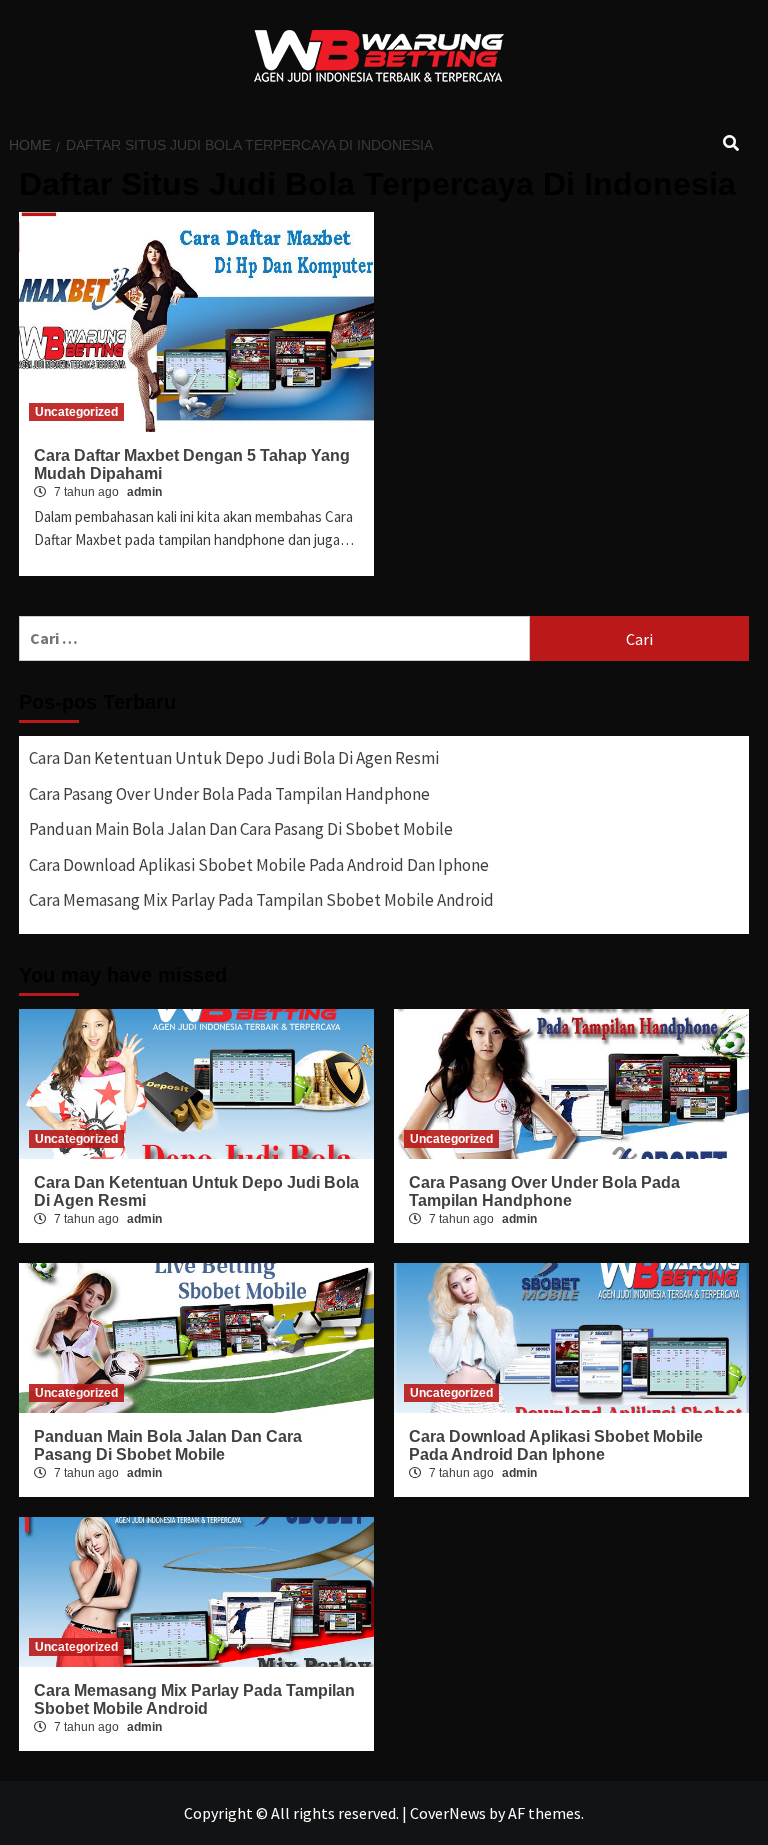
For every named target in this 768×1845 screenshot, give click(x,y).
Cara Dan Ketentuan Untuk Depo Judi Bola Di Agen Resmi (234, 758)
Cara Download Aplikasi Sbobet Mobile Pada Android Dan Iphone (259, 865)
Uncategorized (76, 412)
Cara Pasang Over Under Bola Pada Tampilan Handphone (229, 794)
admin (144, 492)
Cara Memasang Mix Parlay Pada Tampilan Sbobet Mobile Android (261, 900)
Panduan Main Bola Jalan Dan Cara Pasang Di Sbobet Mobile (241, 829)
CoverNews (448, 1813)
